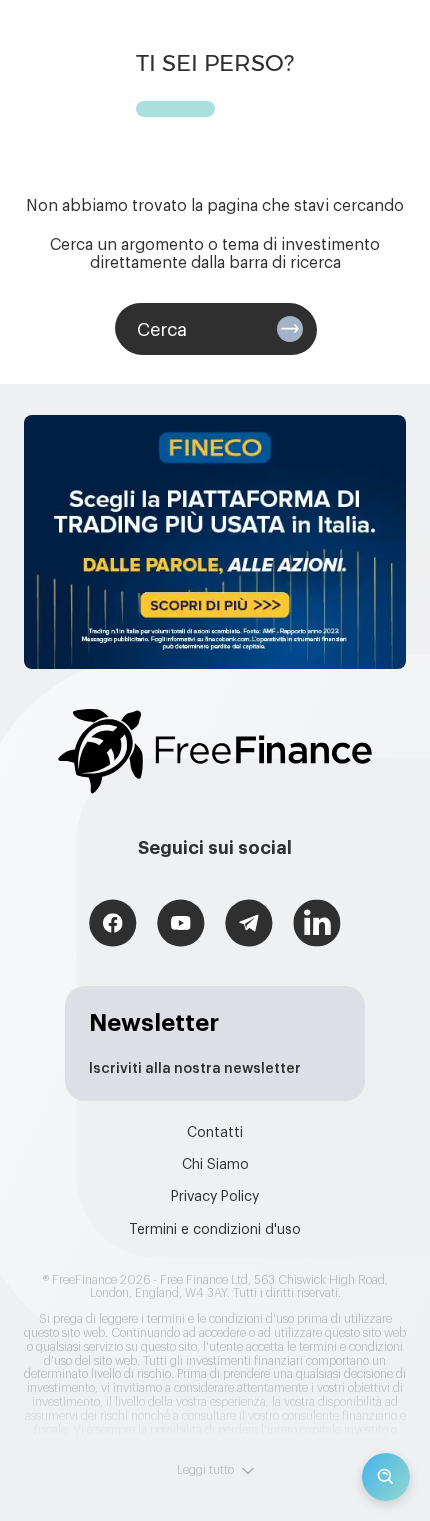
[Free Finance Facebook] (113, 925)
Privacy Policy (215, 1197)
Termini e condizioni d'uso (215, 1230)
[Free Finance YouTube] (181, 925)
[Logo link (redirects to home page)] (215, 751)
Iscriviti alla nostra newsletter (195, 1069)
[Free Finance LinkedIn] (317, 925)
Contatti (215, 1133)
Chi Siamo (215, 1165)
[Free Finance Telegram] (249, 925)
